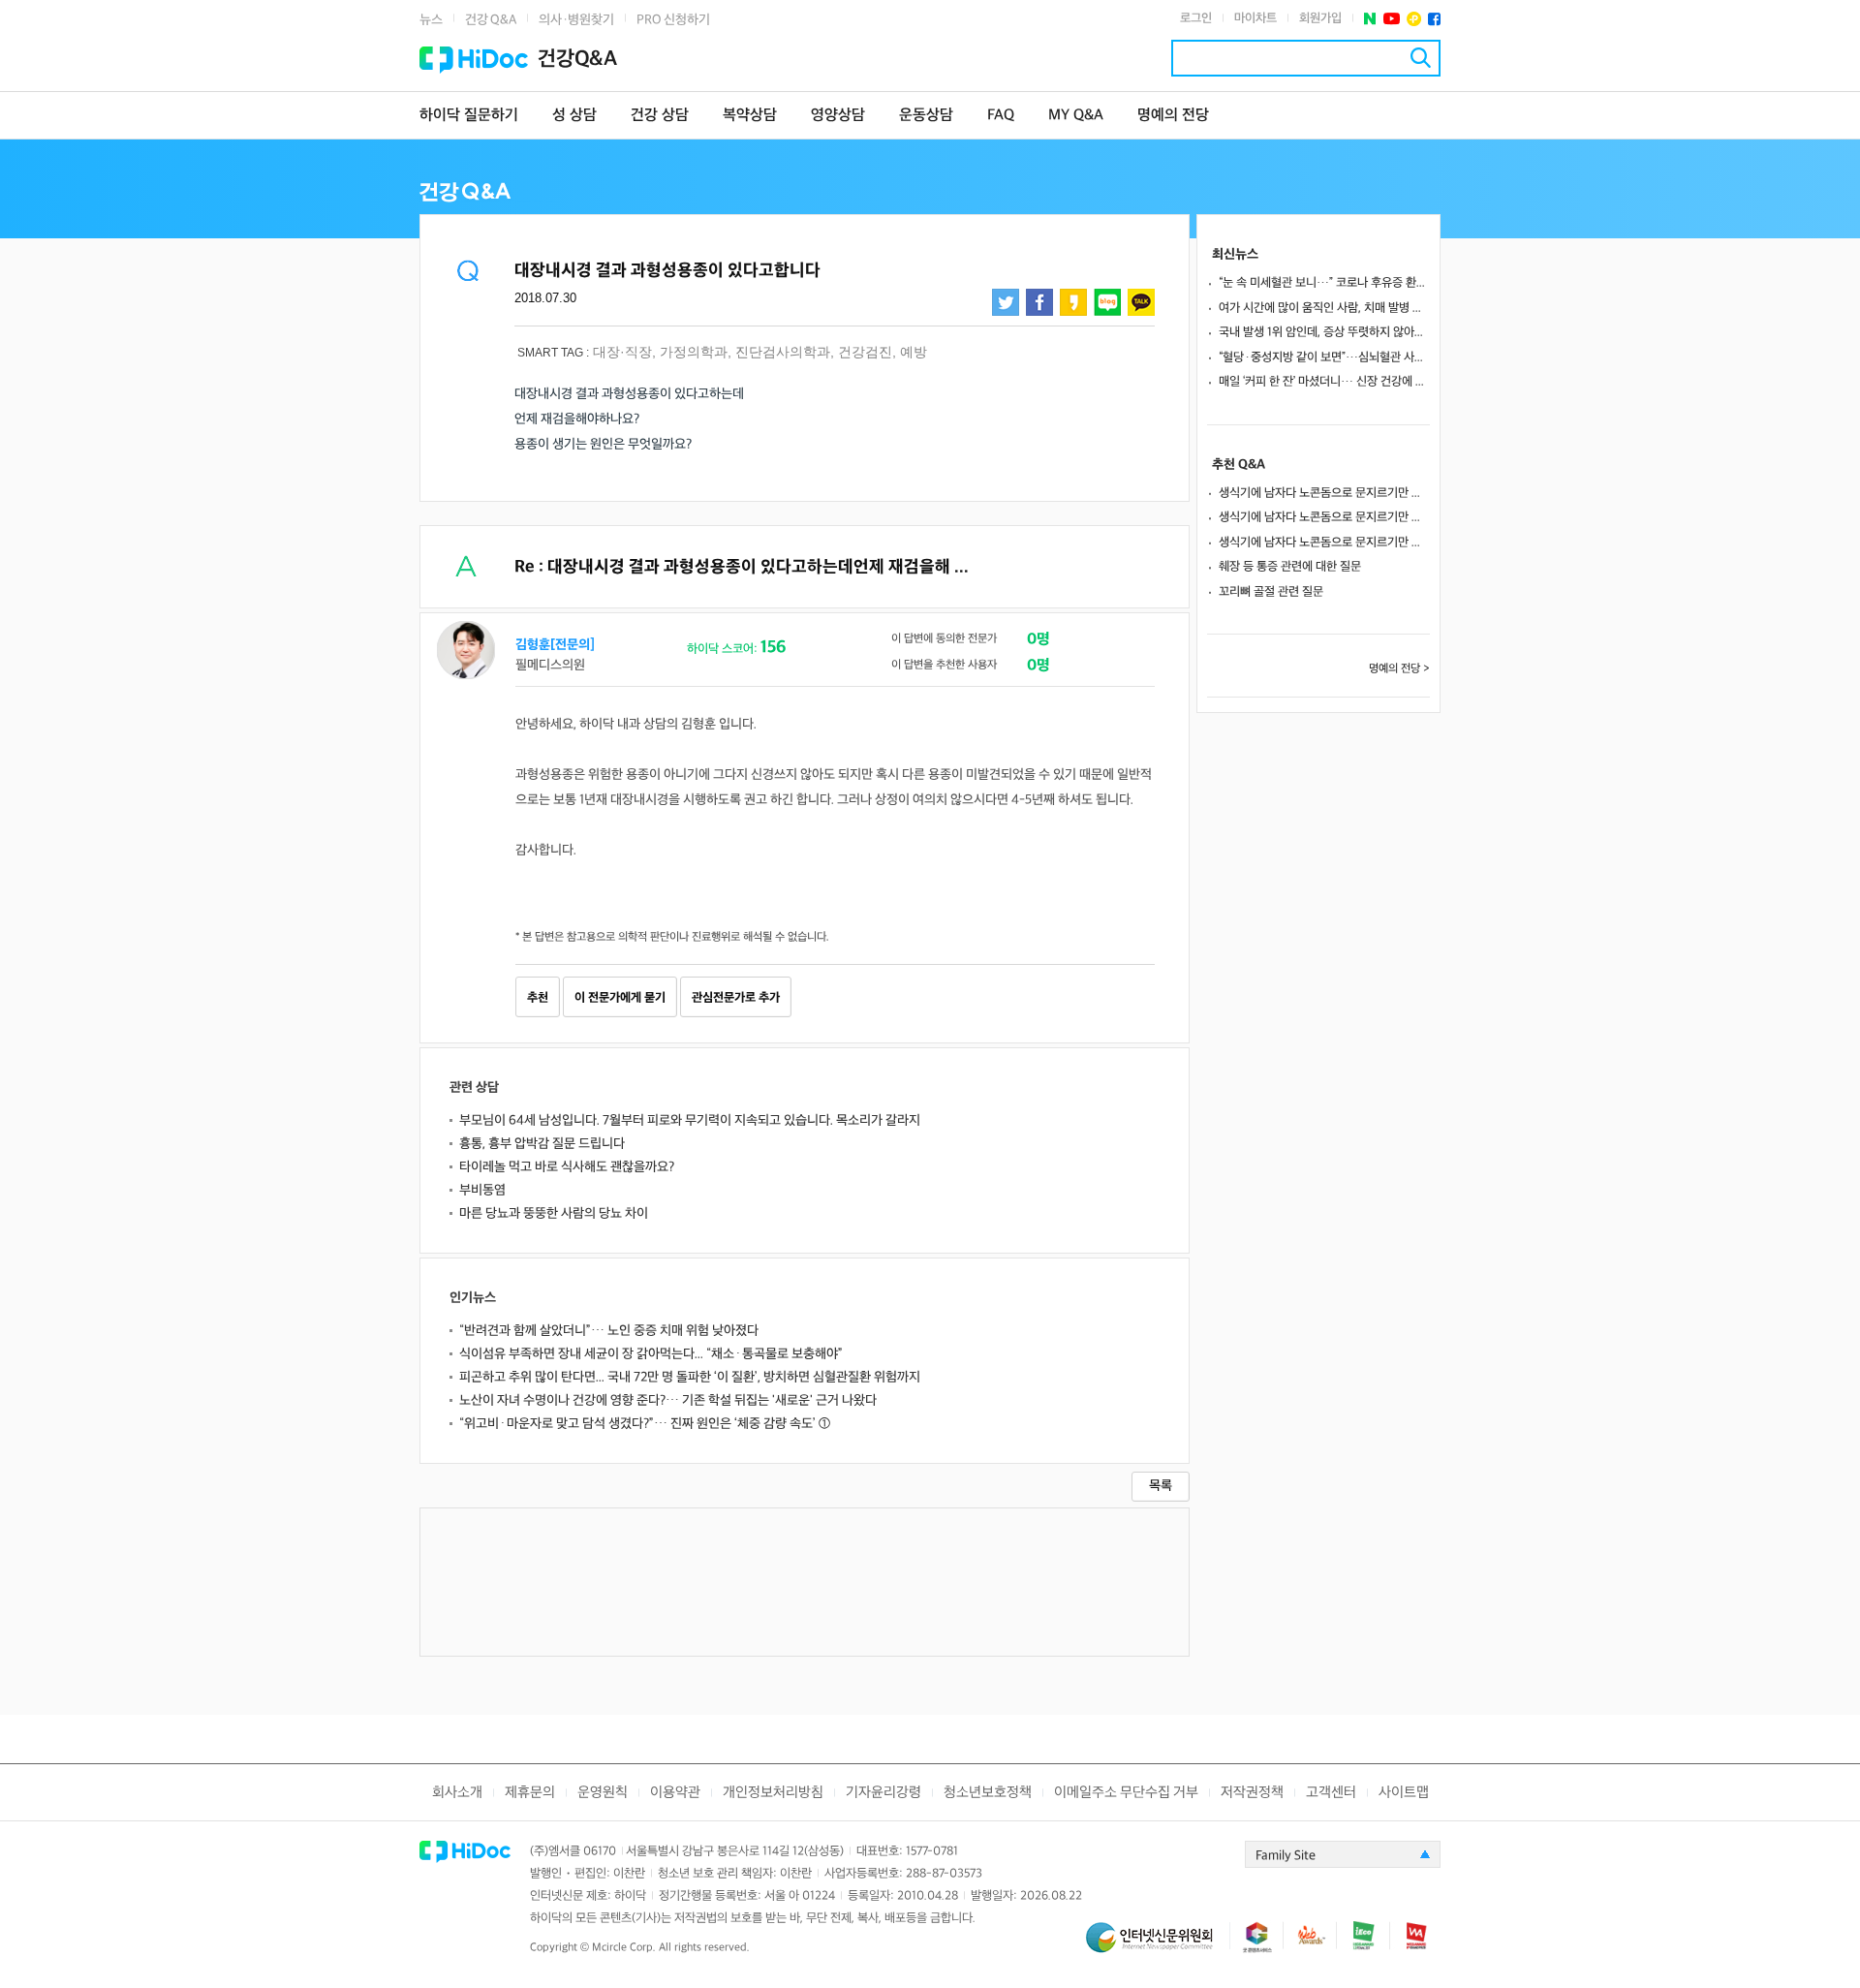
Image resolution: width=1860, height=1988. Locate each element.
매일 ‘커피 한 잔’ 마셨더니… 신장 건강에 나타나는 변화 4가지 (1324, 382)
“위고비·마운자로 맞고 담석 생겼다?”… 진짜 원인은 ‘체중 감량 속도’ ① (645, 1424)
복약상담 (750, 116)
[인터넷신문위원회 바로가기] (1158, 1946)
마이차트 (1255, 18)
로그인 (1196, 18)
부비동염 (482, 1190)
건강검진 (865, 352)
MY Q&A (1076, 116)
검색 (1421, 58)
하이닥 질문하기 (469, 116)
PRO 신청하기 (673, 20)
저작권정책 (1252, 1793)
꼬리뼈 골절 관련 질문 (1271, 592)
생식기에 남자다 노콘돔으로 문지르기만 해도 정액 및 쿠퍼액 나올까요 (1324, 493)
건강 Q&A (491, 20)
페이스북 (1434, 19)
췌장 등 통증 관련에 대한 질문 (1290, 567)
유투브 (1392, 19)
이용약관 (675, 1793)
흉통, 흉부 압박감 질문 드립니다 (542, 1144)
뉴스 (431, 20)
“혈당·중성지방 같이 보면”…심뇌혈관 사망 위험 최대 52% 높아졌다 (1324, 357)
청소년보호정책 (988, 1793)
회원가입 (1320, 18)
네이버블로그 (1107, 302)
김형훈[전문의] (555, 645)
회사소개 (457, 1793)
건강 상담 (660, 116)
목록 (1161, 1486)
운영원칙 (603, 1793)
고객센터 (1331, 1793)
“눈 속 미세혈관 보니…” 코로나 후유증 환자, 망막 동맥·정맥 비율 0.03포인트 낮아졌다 (1324, 283)
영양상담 (838, 116)
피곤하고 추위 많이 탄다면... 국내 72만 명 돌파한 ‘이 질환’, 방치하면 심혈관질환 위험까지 (690, 1377)
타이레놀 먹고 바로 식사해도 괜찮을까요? (567, 1167)
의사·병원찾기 (576, 20)
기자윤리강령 (883, 1793)
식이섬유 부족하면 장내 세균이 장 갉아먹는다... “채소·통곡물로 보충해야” (651, 1354)
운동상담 (926, 116)
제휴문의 (530, 1793)
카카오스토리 (1073, 302)
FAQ (1001, 116)
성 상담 (574, 116)
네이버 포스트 (1370, 19)
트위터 (1006, 302)
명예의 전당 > (1399, 669)
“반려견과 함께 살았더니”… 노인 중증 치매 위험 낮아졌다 (609, 1331)
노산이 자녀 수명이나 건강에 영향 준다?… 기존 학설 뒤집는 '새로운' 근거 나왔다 (668, 1400)
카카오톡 (1141, 302)
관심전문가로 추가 (736, 998)
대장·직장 (622, 352)
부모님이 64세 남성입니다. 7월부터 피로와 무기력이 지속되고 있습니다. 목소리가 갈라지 (690, 1120)
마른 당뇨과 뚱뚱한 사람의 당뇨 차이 (554, 1213)
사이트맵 (1404, 1793)
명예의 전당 (1173, 116)
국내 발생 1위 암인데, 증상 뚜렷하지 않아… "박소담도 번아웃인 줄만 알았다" (1324, 332)
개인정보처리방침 (773, 1793)
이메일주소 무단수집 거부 (1126, 1793)
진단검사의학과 (783, 352)
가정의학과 (694, 352)
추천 (538, 998)
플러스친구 (1414, 19)
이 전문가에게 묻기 (620, 998)
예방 (914, 352)
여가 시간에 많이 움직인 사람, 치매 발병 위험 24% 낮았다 (1324, 308)
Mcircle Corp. (624, 1948)
